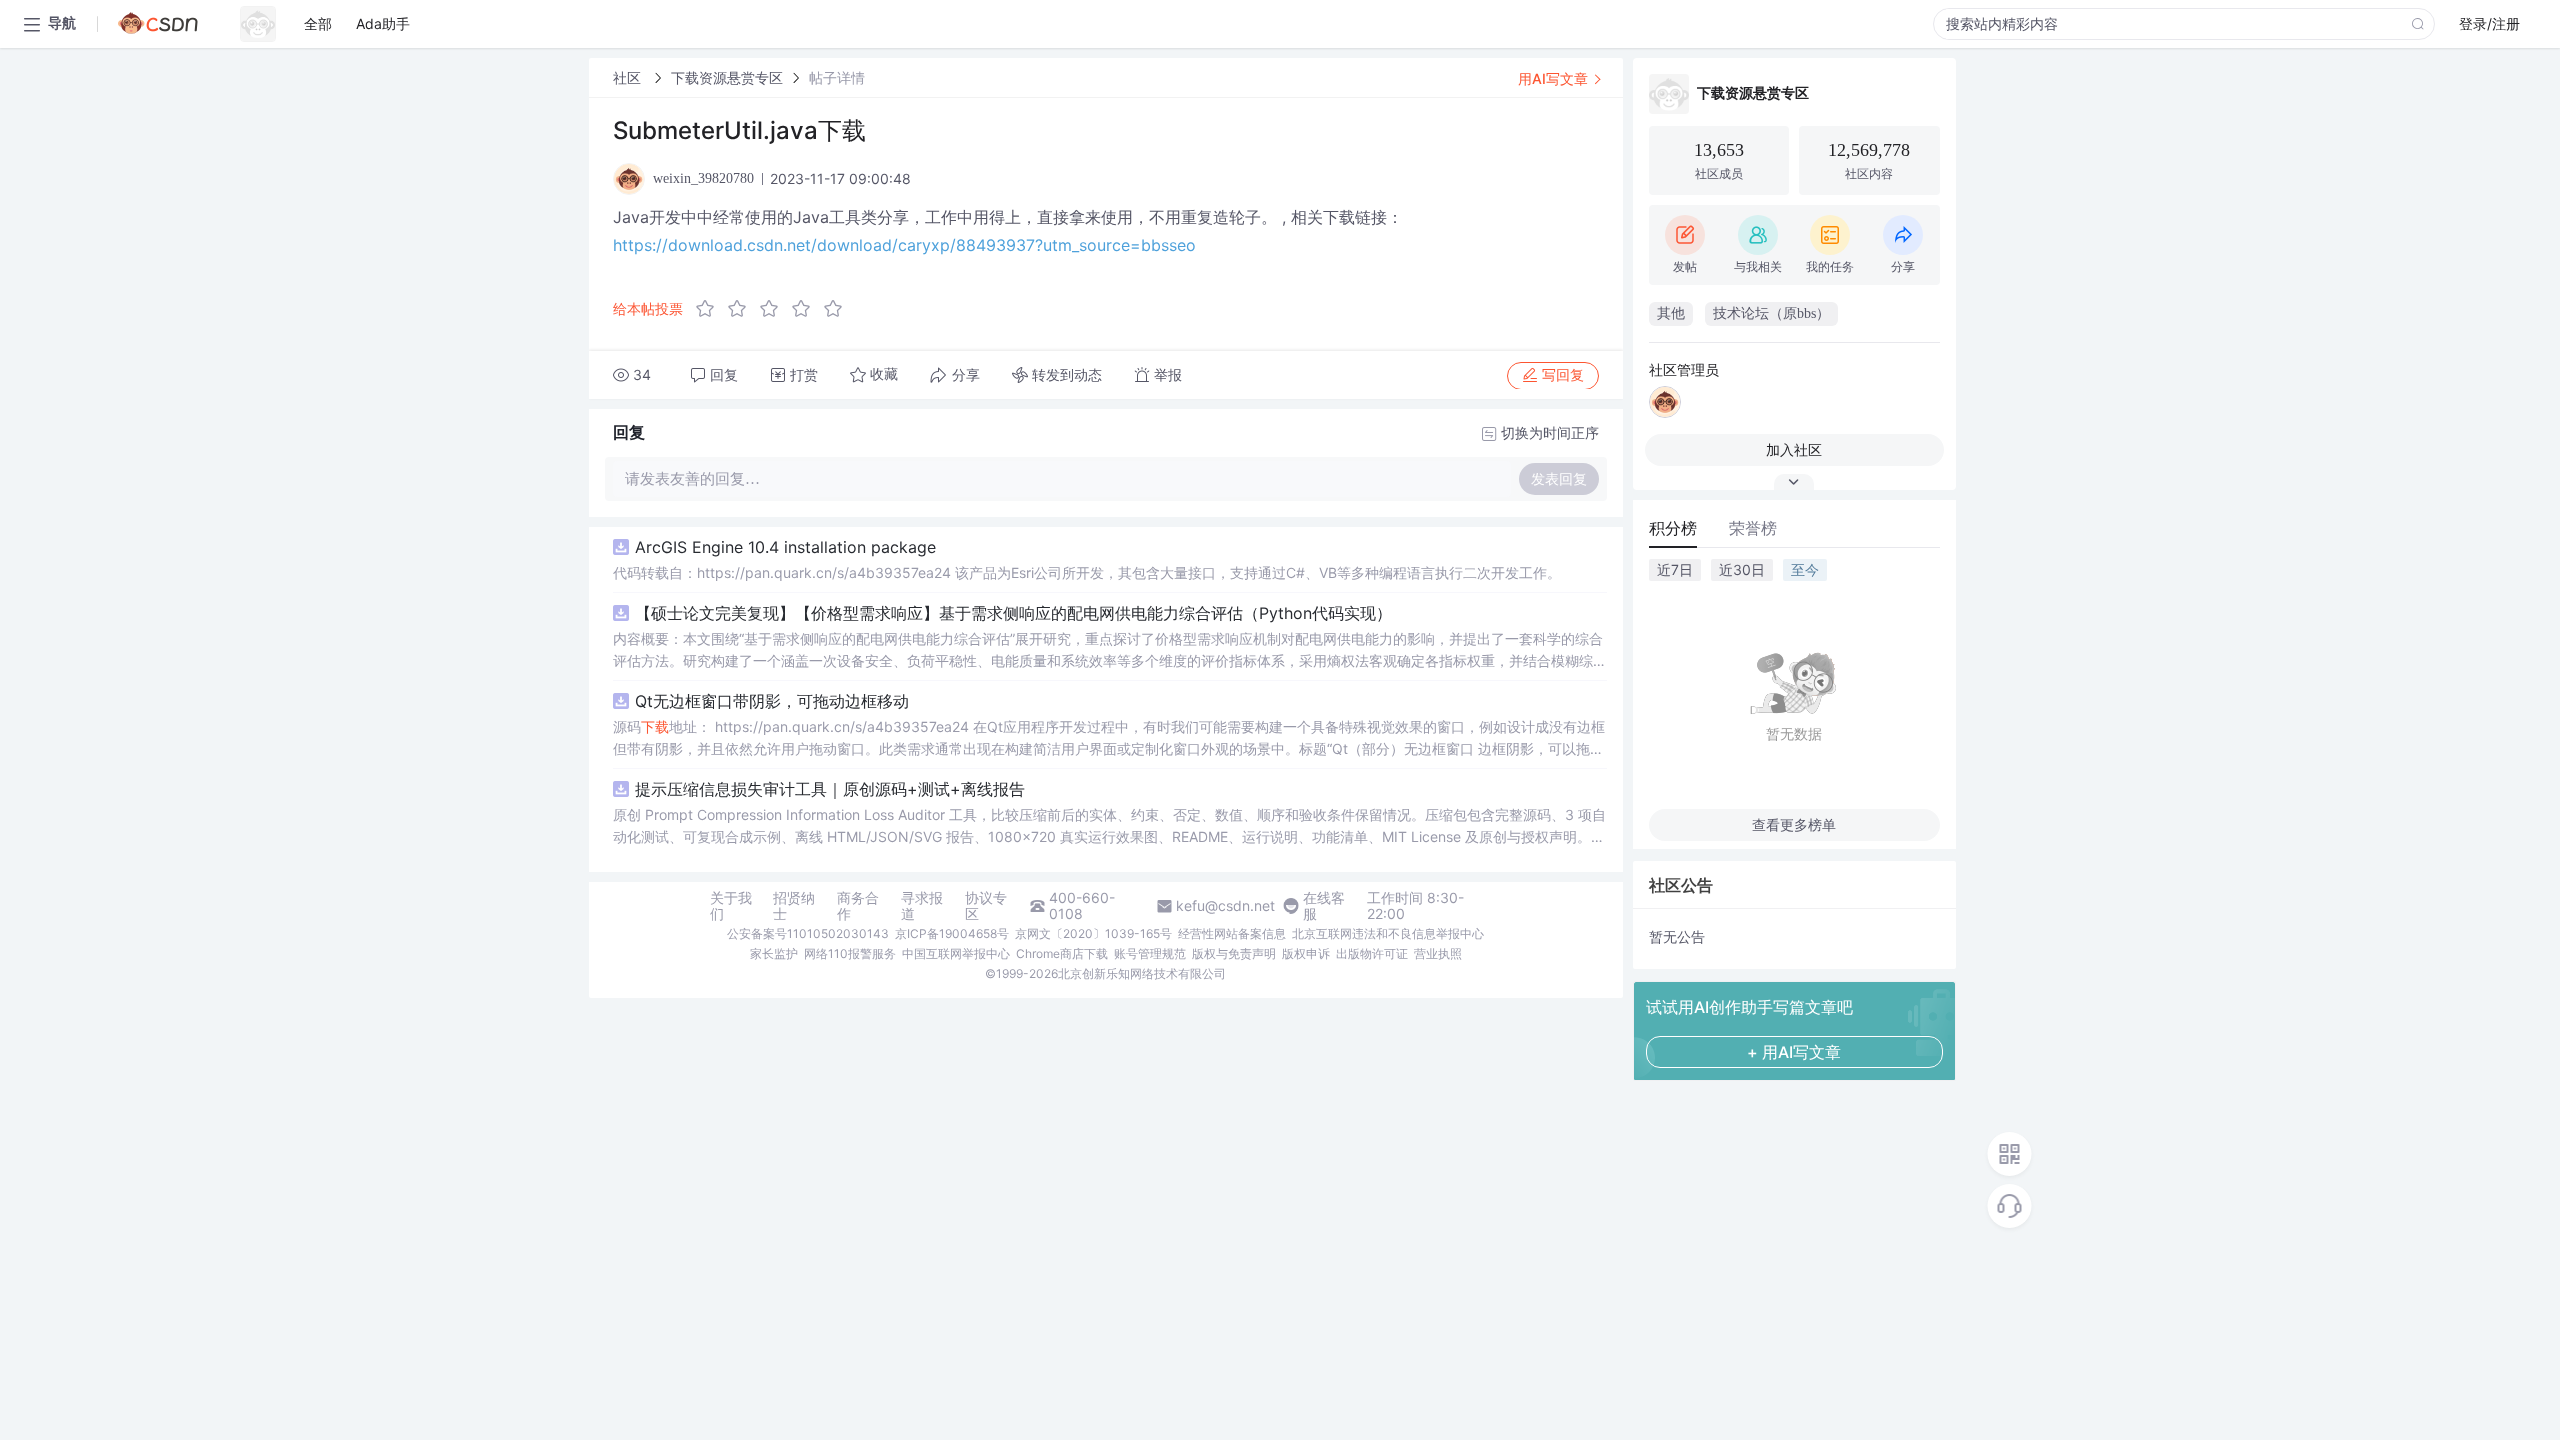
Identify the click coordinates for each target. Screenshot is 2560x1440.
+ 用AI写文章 (1794, 1052)
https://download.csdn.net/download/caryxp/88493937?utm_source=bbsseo (904, 245)
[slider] (775, 309)
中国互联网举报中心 (956, 953)
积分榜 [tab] (1673, 528)
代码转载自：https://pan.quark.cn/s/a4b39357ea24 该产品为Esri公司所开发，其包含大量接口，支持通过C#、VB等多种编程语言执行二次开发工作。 (1087, 572)
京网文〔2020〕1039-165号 (1093, 933)
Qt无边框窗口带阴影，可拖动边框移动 (772, 701)
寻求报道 (922, 906)
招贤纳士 (794, 906)
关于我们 (731, 906)
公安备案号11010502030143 (808, 933)
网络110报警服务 (850, 953)
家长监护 (774, 953)
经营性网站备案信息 (1232, 933)
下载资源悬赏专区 (727, 77)
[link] (629, 77)
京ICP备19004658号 (952, 933)
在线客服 (1324, 906)
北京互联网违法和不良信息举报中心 (1388, 933)
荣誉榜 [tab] (1753, 528)
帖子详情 (837, 77)
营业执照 (1438, 953)
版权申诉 (1306, 953)
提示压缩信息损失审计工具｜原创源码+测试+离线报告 (830, 789)
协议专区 (986, 906)
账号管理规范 (1150, 953)
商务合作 (858, 906)
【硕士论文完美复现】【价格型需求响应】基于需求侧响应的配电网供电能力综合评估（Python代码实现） (1013, 613)
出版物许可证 (1372, 953)
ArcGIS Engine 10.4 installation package (785, 547)
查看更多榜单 (1794, 824)
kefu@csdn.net (1225, 906)
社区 (629, 77)
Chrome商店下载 (1062, 953)
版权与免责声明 (1234, 953)
